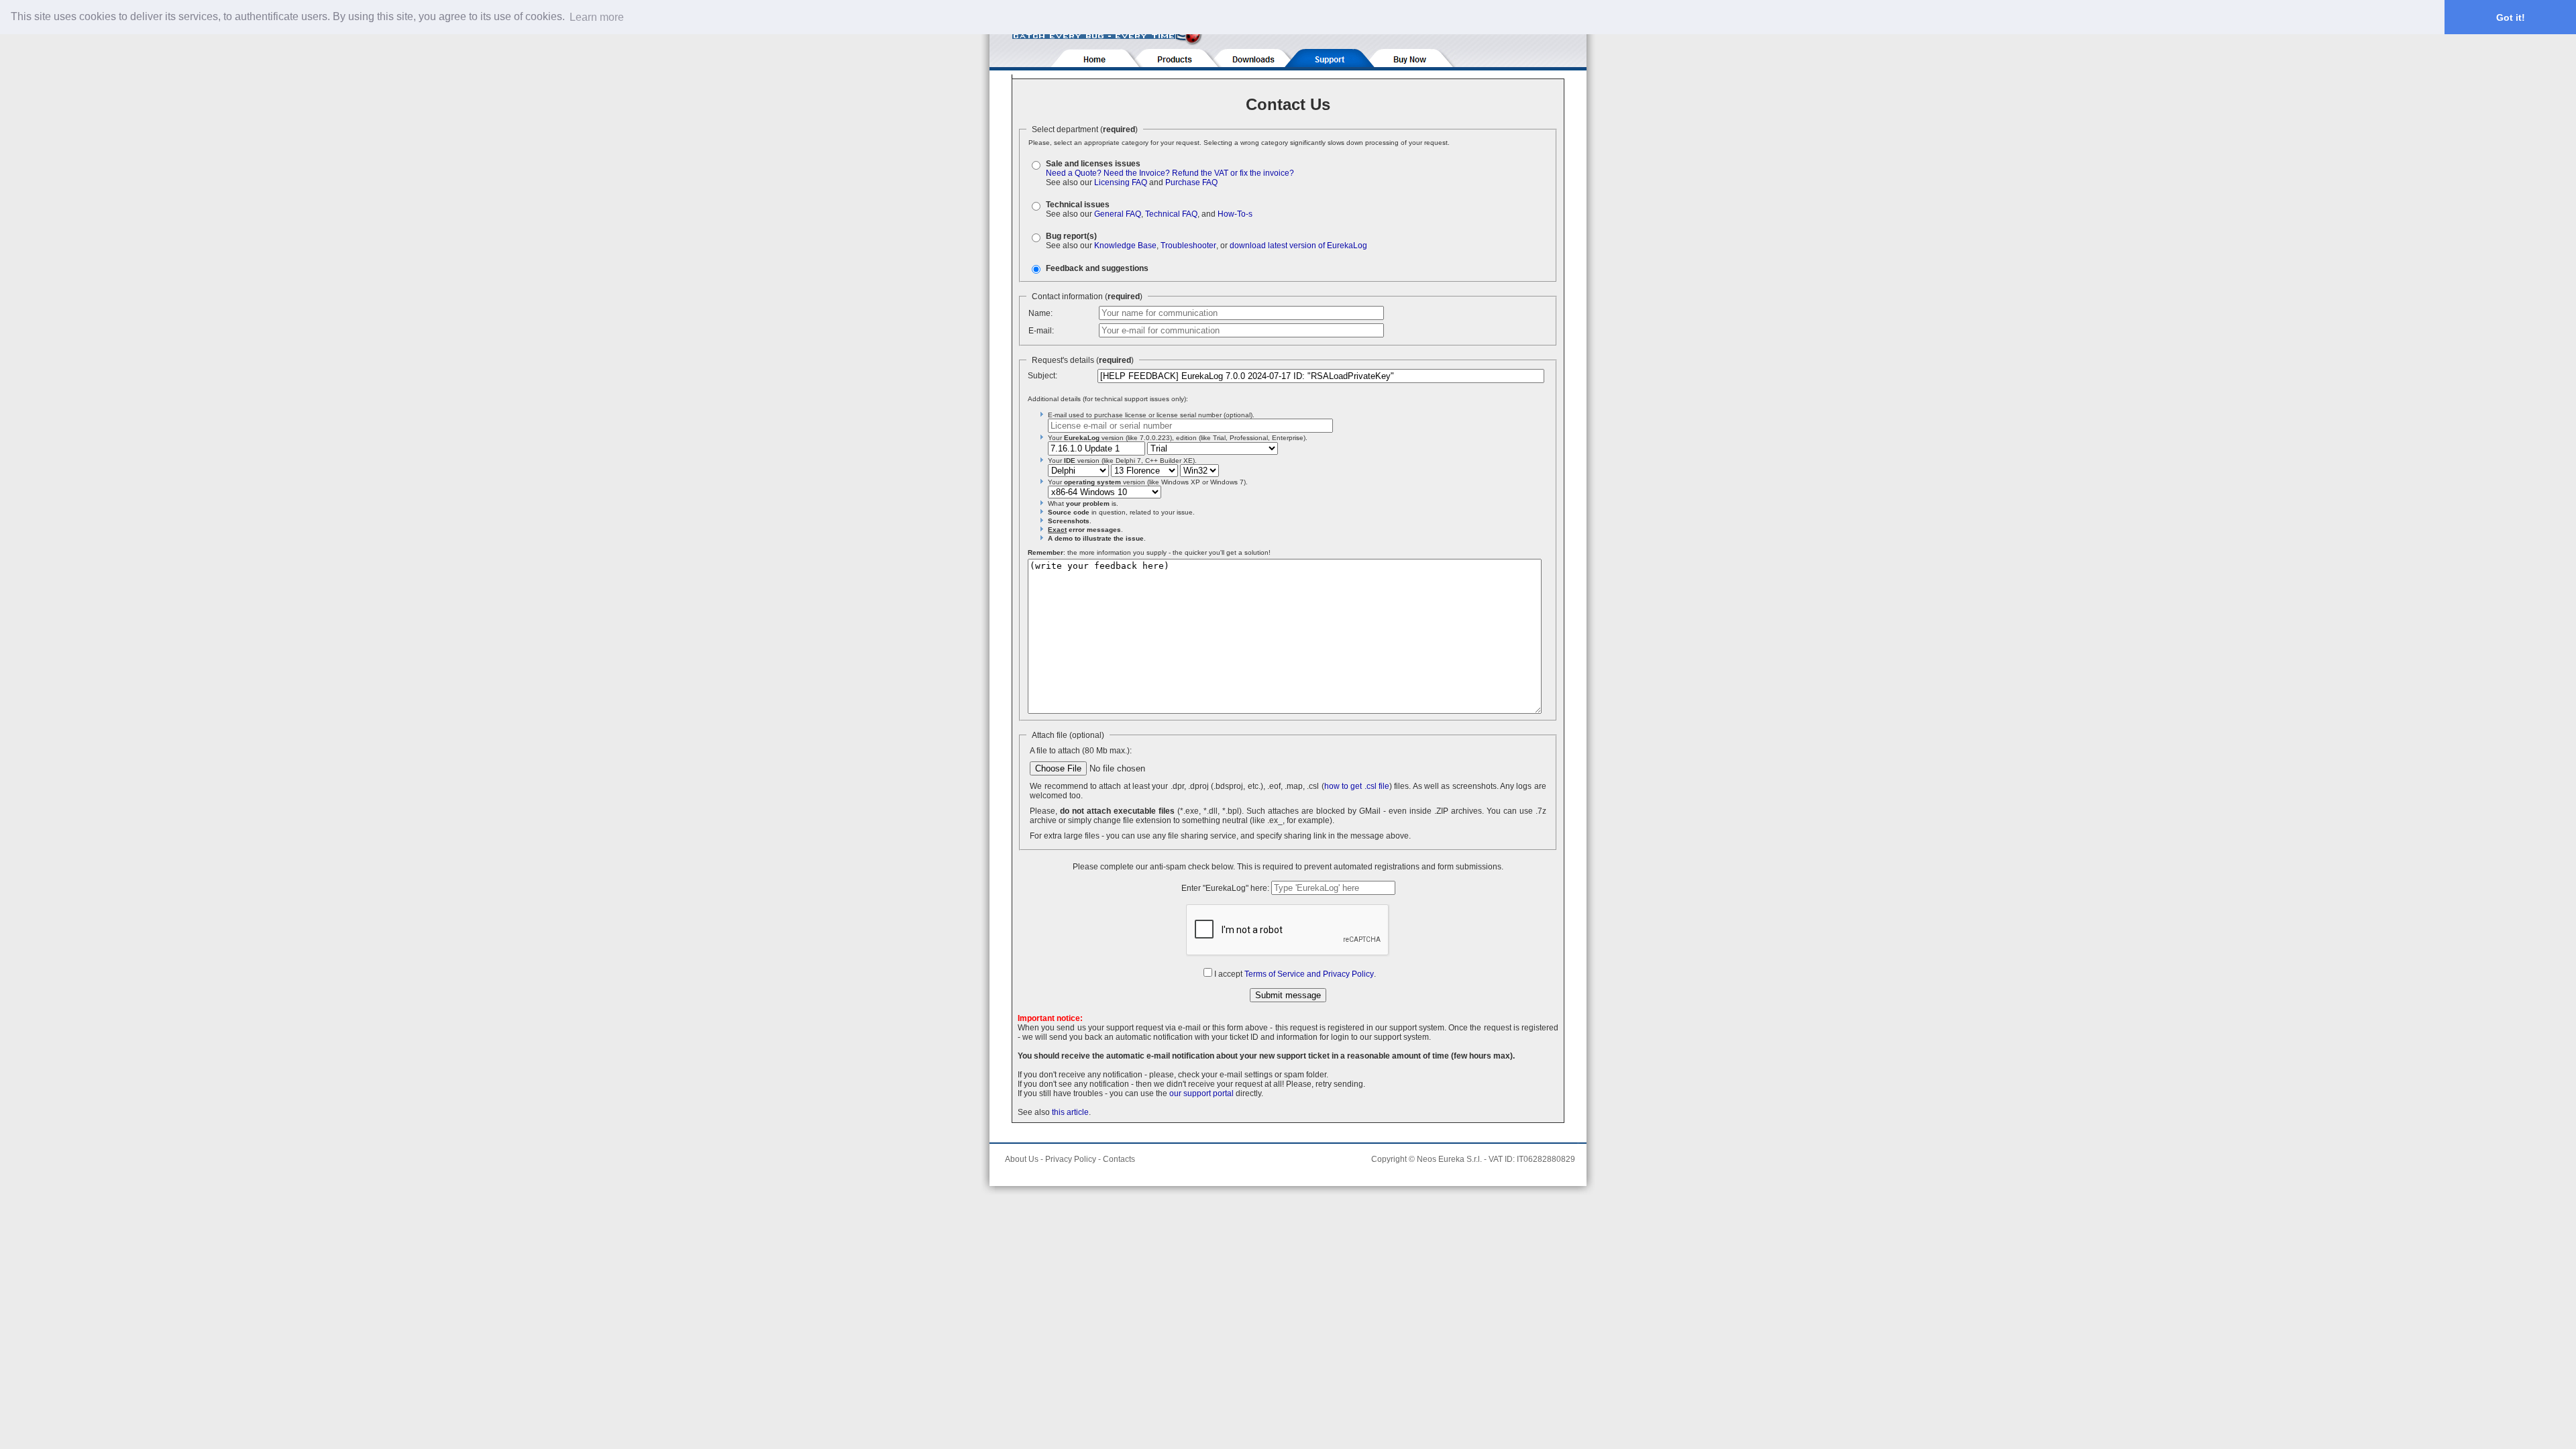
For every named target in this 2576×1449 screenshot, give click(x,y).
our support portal (1201, 1093)
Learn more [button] (597, 17)
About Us (1022, 1159)
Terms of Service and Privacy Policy (1309, 974)
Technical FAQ (1171, 214)
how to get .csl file (1357, 786)
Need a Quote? (1074, 173)
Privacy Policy (1071, 1159)
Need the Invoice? (1137, 173)
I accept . (1295, 974)
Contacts (1119, 1159)
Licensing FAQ (1121, 182)
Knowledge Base (1125, 246)
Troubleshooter (1188, 246)
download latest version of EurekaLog (1298, 246)
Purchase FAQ (1191, 182)
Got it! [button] (2511, 17)
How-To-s (1235, 214)
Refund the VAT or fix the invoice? (1233, 173)
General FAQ (1118, 214)
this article (1070, 1112)
